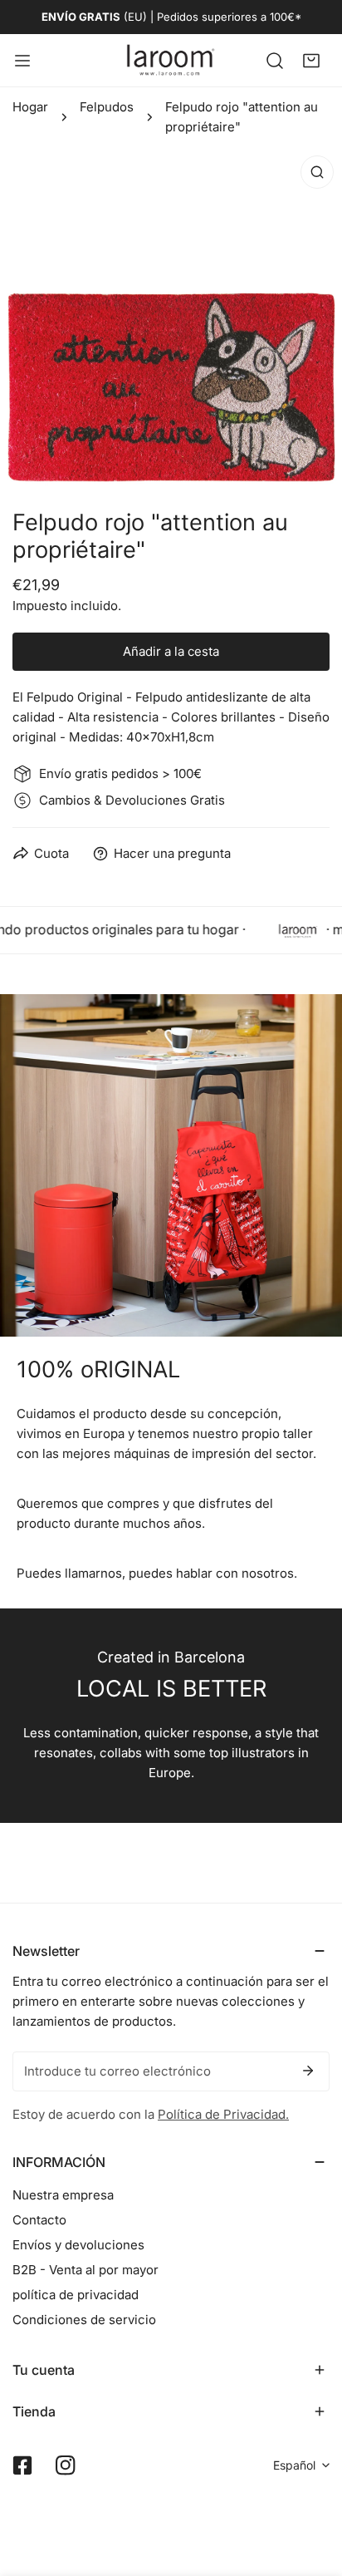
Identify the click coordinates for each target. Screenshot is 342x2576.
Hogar (30, 107)
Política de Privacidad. (223, 2114)
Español (294, 2465)
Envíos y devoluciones (78, 2245)
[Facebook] (22, 2465)
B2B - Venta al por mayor (85, 2270)
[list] (171, 318)
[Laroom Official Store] (171, 60)
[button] (311, 60)
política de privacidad (76, 2295)
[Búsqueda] (275, 60)
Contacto (39, 2220)
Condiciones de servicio (84, 2320)
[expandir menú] (22, 60)
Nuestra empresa (63, 2195)
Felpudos (107, 107)
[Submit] (308, 2071)
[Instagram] (66, 2465)
